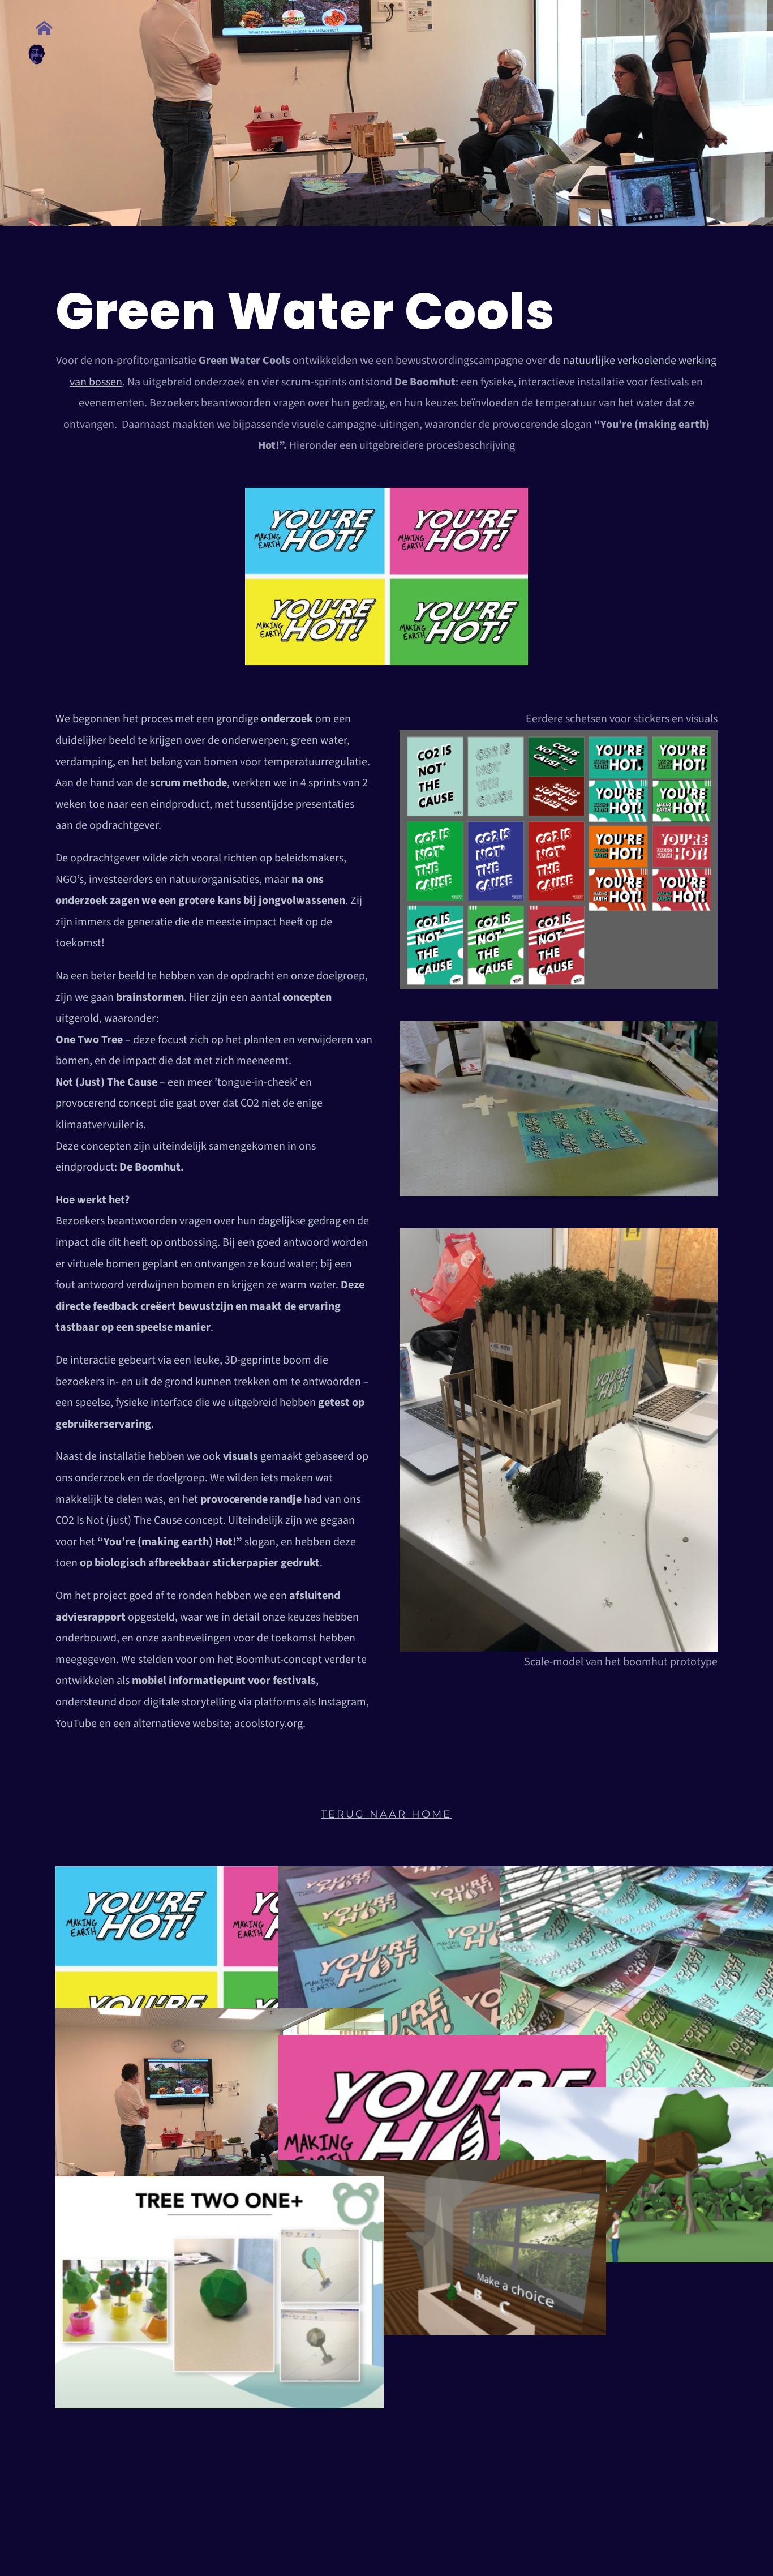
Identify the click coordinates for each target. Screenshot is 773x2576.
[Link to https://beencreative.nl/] (44, 28)
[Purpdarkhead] (37, 50)
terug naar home (386, 1814)
